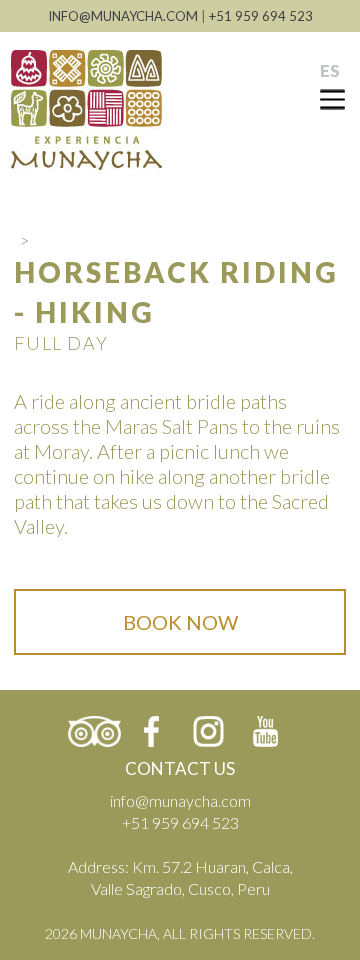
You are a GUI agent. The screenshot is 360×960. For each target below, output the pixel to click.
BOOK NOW (180, 622)
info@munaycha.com (180, 800)
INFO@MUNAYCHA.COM (123, 16)
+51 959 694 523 (261, 16)
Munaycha (86, 110)
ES (330, 70)
